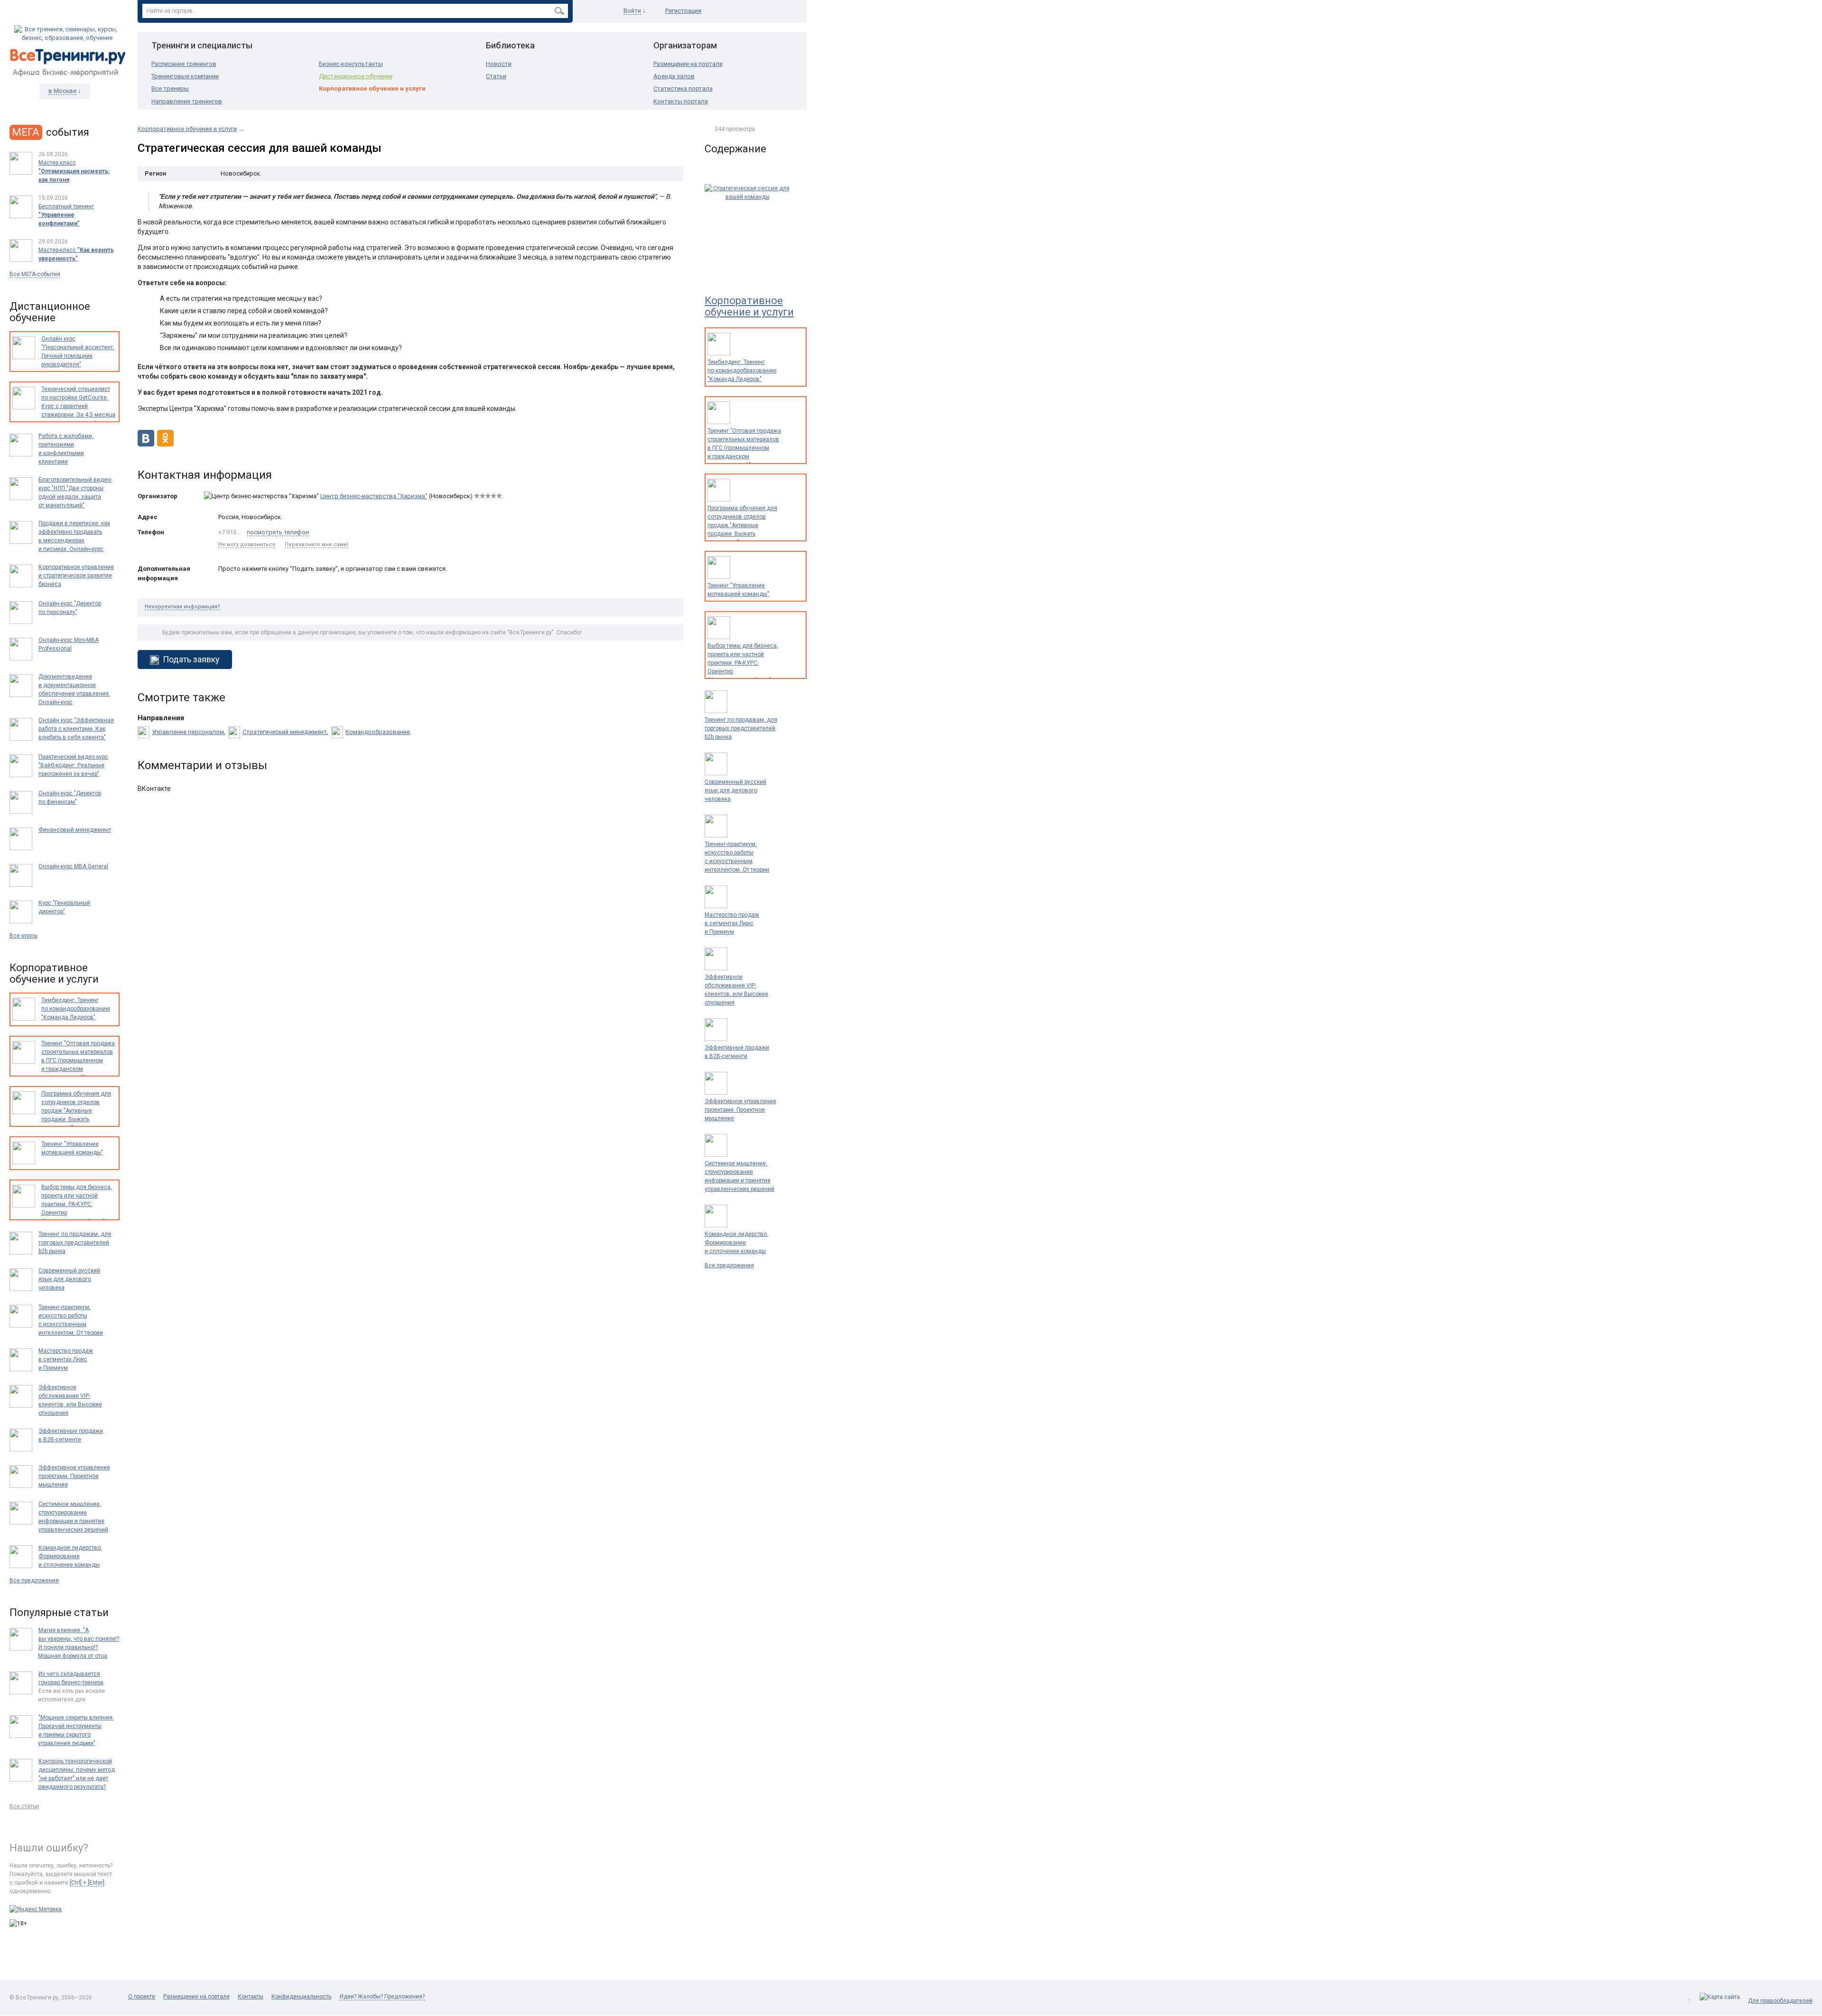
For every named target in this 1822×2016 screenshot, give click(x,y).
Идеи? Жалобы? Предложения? (382, 1997)
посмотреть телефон (278, 532)
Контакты (251, 1997)
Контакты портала (681, 101)
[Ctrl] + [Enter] (87, 1883)
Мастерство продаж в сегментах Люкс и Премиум (732, 923)
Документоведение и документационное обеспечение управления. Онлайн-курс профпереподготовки (74, 694)
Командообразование (378, 732)
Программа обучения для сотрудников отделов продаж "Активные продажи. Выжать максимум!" (742, 525)
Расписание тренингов (184, 64)
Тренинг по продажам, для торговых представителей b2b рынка (741, 728)
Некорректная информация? (182, 607)
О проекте (142, 1997)
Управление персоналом (188, 732)
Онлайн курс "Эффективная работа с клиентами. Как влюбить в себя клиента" (76, 729)
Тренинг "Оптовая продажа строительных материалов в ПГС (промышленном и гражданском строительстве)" (744, 448)
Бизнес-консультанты (351, 64)
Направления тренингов (187, 101)
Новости (499, 64)
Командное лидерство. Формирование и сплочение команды (736, 1243)
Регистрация (683, 11)
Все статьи (24, 1806)
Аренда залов (674, 76)
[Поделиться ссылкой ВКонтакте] (146, 444)
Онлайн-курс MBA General (73, 866)
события (51, 132)
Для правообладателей (1780, 2001)
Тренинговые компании (185, 76)
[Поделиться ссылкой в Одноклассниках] (165, 444)
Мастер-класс (76, 254)
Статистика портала (683, 88)
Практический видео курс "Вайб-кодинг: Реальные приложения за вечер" (73, 765)
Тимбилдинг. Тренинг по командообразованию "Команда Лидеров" (742, 371)
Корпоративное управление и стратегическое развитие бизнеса (76, 576)
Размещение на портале (688, 64)
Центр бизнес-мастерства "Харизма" (374, 496)
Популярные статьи (59, 1612)
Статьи (496, 76)
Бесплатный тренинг (66, 215)
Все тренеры (170, 88)
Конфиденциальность (301, 1997)
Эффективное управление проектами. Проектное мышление (740, 1110)
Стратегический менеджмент (285, 732)
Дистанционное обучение (356, 76)
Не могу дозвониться (247, 544)
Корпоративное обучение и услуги (372, 88)
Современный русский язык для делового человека (735, 790)
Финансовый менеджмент (75, 830)
